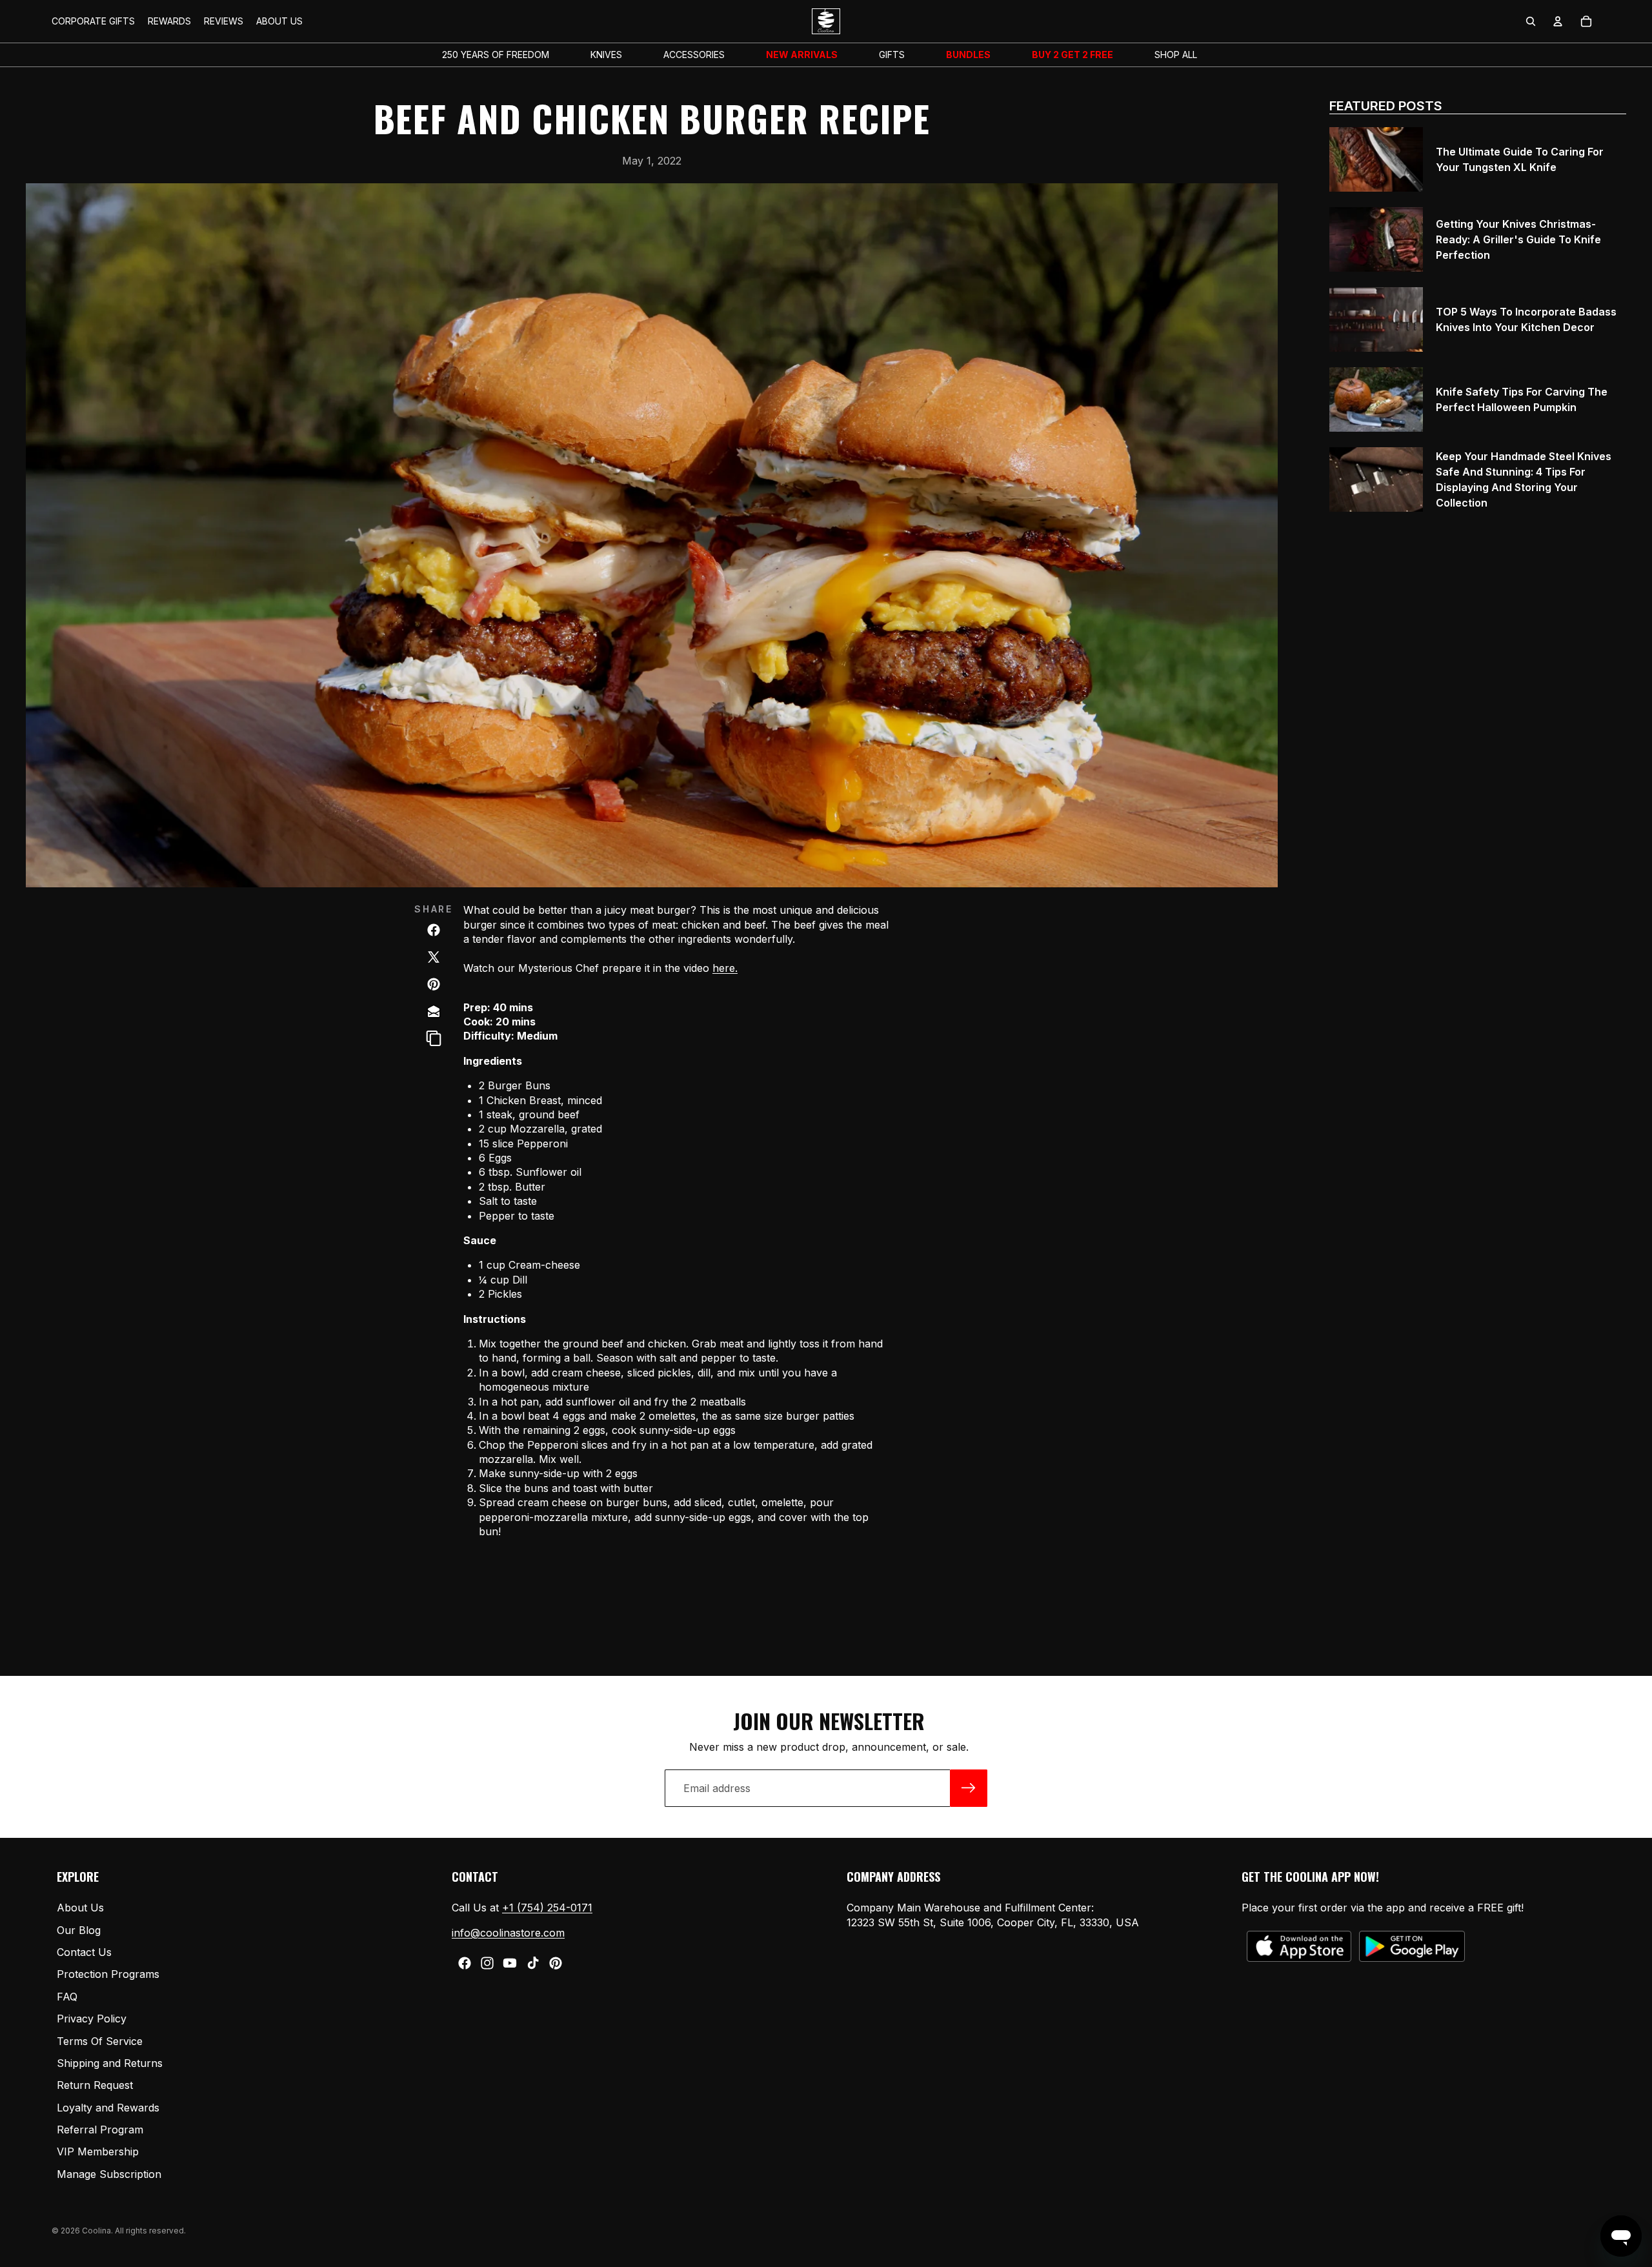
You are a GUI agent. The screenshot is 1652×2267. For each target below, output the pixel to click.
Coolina (96, 2231)
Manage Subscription (109, 2174)
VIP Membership (98, 2152)
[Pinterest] (556, 1963)
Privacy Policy (92, 2019)
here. (725, 968)
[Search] (1531, 21)
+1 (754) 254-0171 (547, 1908)
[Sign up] (969, 1788)
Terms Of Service (100, 2041)
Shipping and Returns (110, 2063)
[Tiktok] (533, 1963)
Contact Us (84, 1952)
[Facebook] (465, 1963)
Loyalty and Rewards (108, 2108)
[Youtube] (510, 1963)
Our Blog (79, 1930)
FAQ (67, 1997)
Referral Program (100, 2130)
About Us (80, 1908)
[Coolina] (434, 1011)
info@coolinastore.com (508, 1933)
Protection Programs (108, 1975)
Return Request (95, 2086)
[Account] (1558, 21)
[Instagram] (487, 1963)
